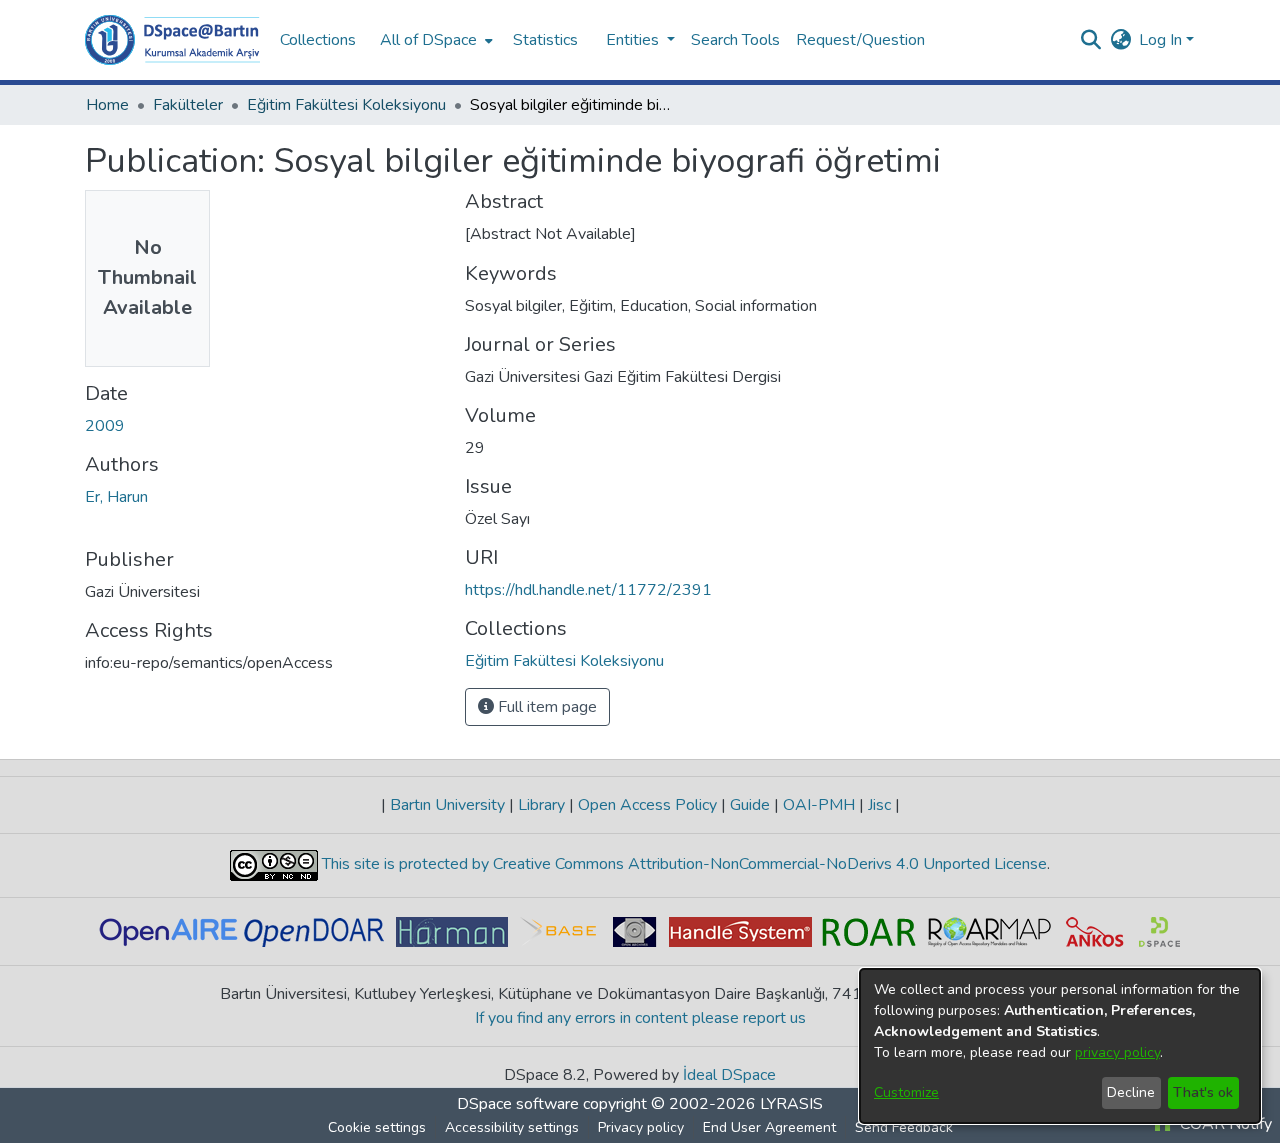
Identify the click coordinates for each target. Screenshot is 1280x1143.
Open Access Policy (647, 805)
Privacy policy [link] (641, 1127)
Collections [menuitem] (318, 40)
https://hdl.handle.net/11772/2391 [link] (588, 590)
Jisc (879, 805)
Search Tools (735, 40)
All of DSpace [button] (428, 40)
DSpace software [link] (518, 1104)
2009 (105, 426)
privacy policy (1117, 1052)
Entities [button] (634, 40)
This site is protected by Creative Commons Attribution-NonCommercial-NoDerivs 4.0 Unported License (682, 864)
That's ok (1203, 1092)
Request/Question (860, 40)
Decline (1131, 1092)
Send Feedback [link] (904, 1127)
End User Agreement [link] (769, 1127)
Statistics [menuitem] (545, 40)
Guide (750, 805)
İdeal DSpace (729, 1075)
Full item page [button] (545, 707)
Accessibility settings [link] (512, 1127)
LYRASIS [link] (791, 1104)
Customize (906, 1092)
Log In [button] (1162, 40)
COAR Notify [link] (1224, 1124)
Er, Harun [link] (116, 497)
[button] (172, 40)
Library (541, 805)
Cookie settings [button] (377, 1127)
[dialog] (1060, 1046)
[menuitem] (434, 40)
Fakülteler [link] (188, 105)
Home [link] (107, 105)
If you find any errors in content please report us (640, 1018)
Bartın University (447, 805)
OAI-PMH (819, 805)
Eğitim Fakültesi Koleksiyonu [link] (346, 105)
